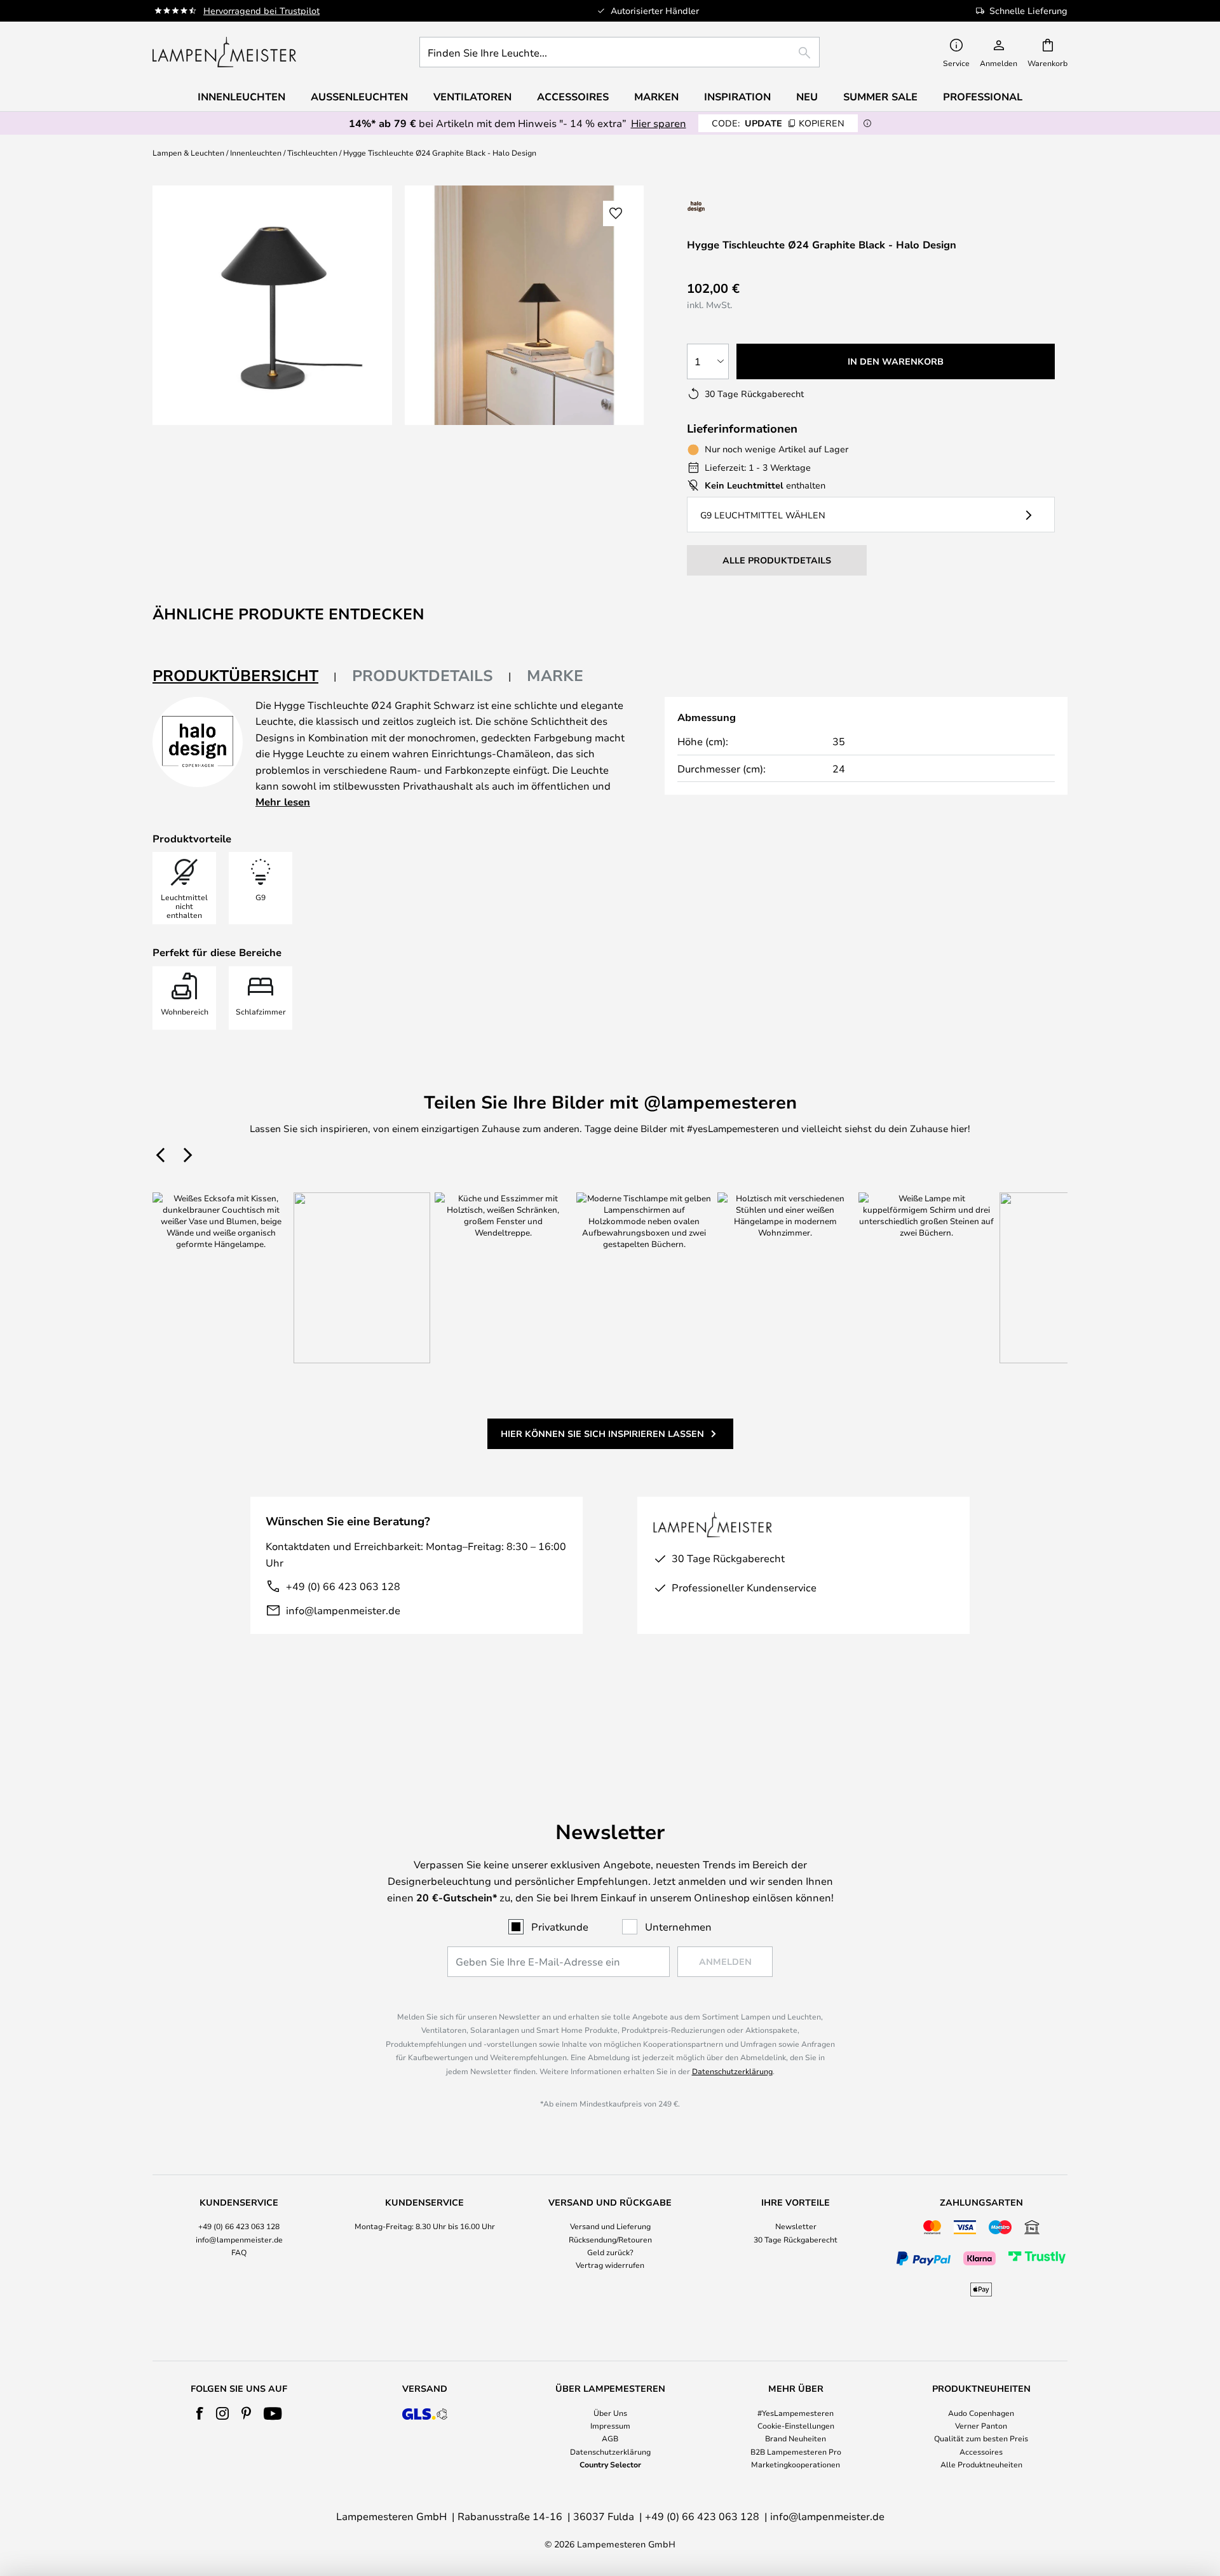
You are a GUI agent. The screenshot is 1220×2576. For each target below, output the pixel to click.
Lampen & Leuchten (188, 152)
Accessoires (981, 2451)
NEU (807, 97)
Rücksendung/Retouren (610, 2239)
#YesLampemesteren (796, 2413)
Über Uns (610, 2413)
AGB (610, 2438)
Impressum (610, 2425)
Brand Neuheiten (796, 2438)
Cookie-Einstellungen (796, 2425)
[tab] (245, 676)
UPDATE (778, 123)
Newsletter (796, 2226)
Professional (983, 97)
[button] (616, 213)
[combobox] (620, 52)
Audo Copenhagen (981, 2413)
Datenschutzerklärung (732, 2071)
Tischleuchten (312, 152)
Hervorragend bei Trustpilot (261, 10)
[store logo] (224, 52)
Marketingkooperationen (796, 2464)
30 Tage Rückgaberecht (796, 2239)
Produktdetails (423, 675)
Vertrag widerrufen (610, 2265)
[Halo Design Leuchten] (739, 206)
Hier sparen (659, 123)
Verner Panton (981, 2425)
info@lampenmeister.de (343, 1610)
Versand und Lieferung (610, 2226)
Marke (555, 675)
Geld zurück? (610, 2252)
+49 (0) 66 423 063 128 (343, 1586)
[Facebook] (200, 2413)
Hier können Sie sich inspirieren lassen (602, 1433)
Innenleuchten (256, 152)
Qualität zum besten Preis (981, 2438)
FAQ (239, 2252)
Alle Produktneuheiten (981, 2464)
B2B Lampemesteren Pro (796, 2451)
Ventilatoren (472, 97)
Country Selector (610, 2464)
